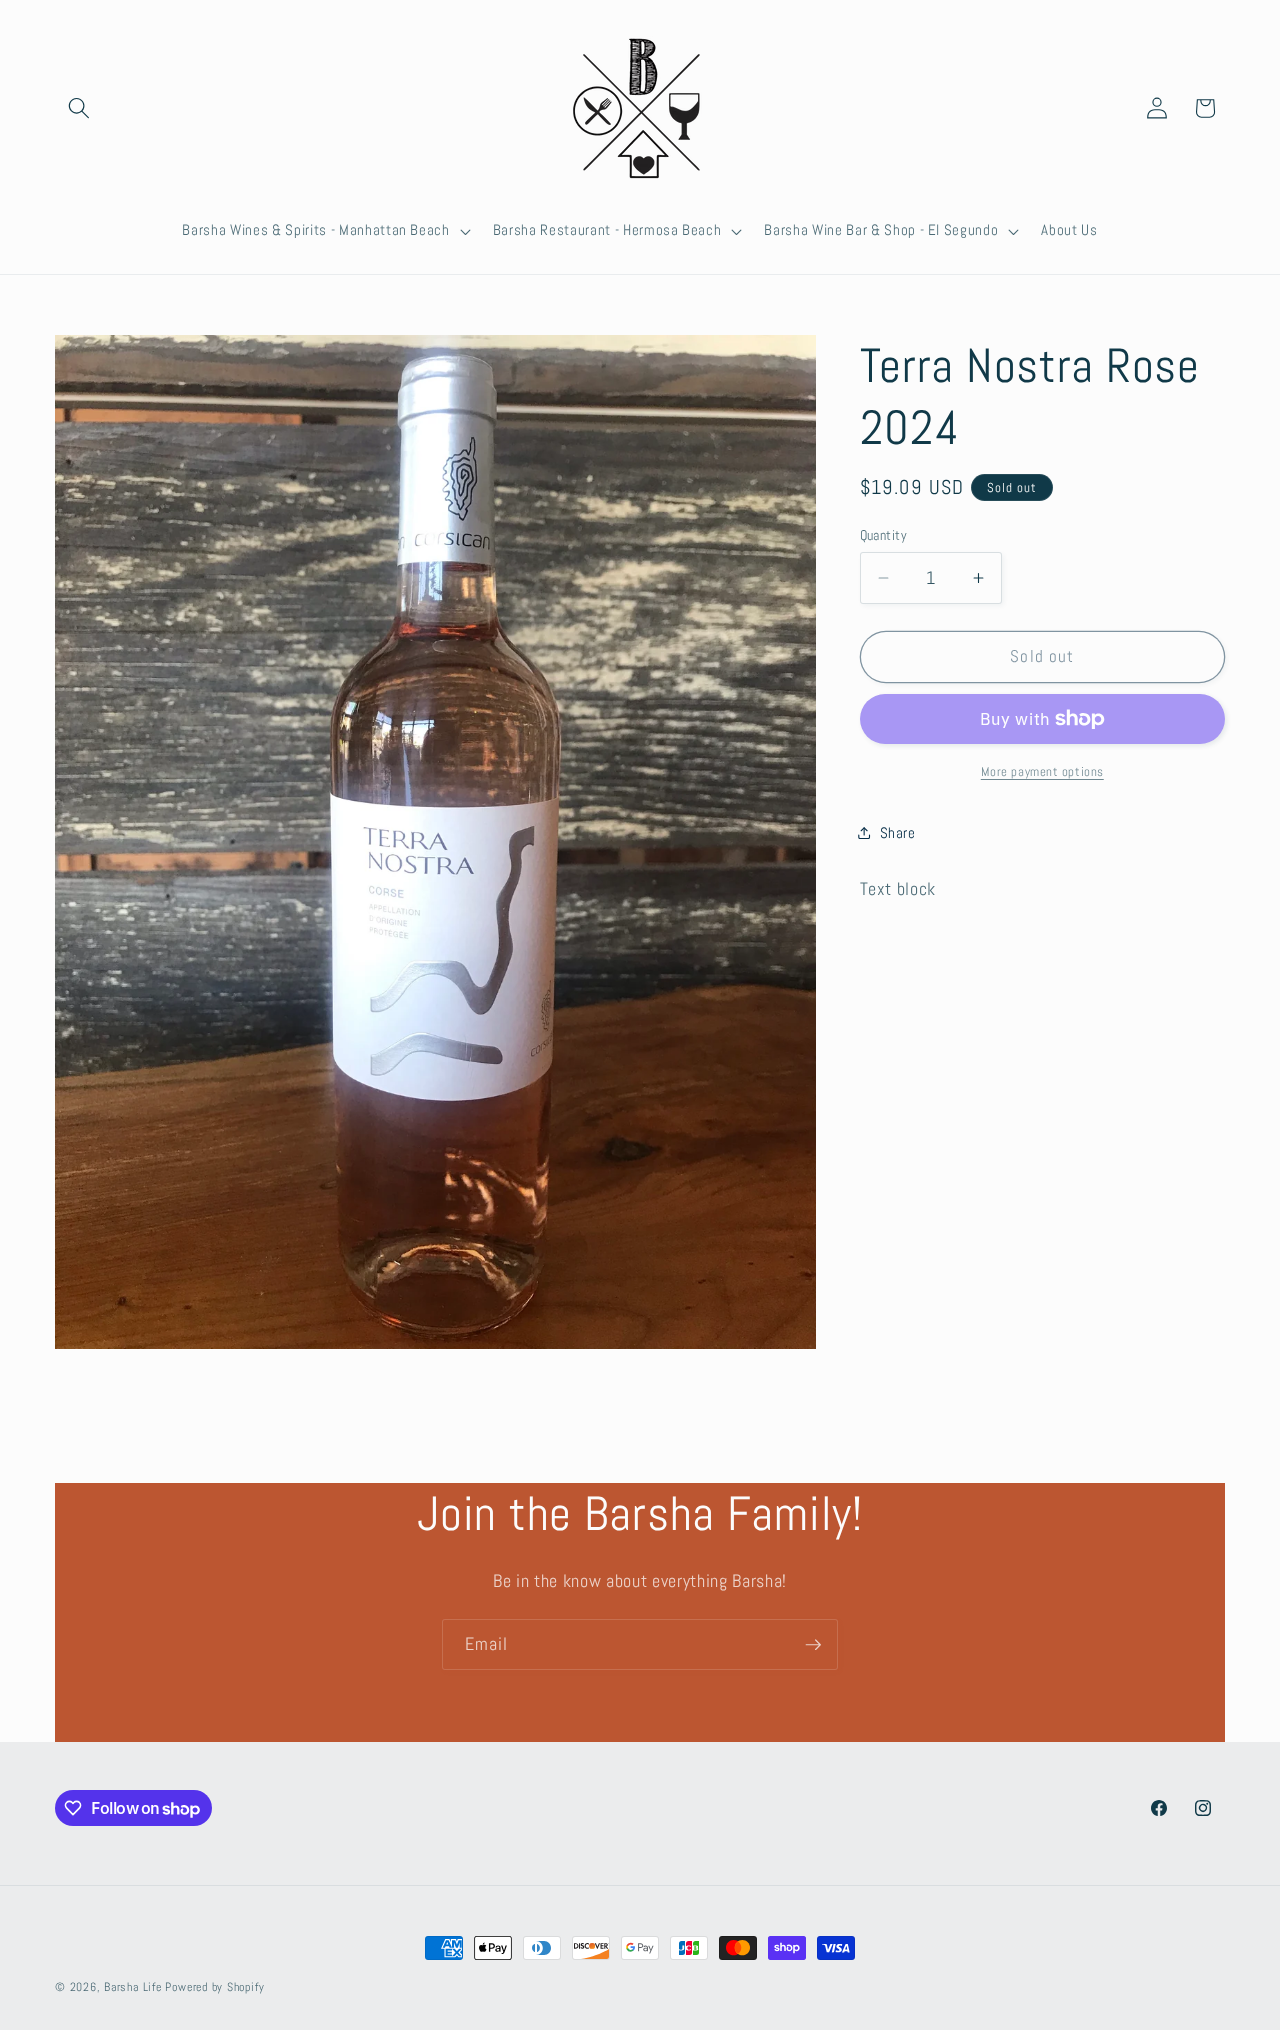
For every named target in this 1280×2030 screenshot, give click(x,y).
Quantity (884, 535)
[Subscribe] (813, 1645)
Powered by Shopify (214, 1987)
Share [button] (898, 832)
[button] (79, 108)
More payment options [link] (1042, 771)
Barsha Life (132, 1987)
